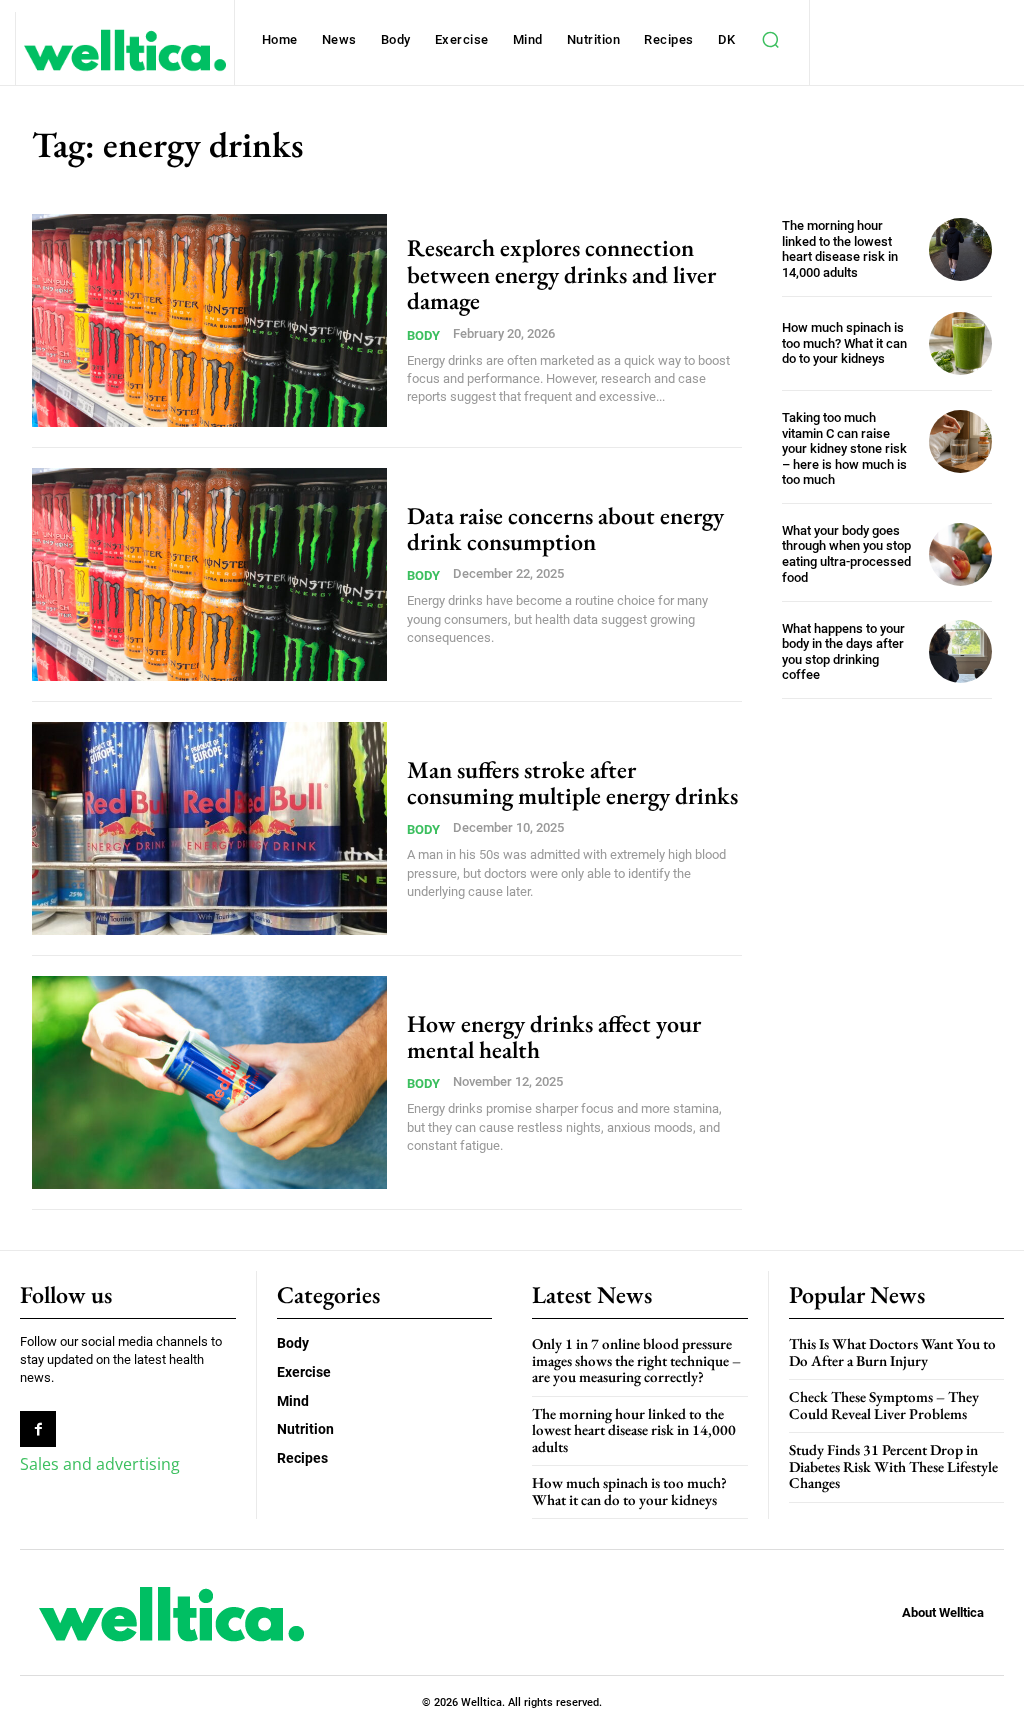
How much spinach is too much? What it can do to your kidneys (844, 343)
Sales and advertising (100, 1464)
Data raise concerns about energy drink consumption (565, 528)
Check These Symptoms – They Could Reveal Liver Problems (884, 1405)
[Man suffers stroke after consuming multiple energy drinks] (209, 828)
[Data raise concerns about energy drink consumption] (209, 574)
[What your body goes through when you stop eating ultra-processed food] (960, 554)
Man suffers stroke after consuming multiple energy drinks (572, 782)
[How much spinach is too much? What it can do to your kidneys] (960, 343)
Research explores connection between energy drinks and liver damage (561, 274)
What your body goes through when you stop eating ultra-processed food (846, 554)
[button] (771, 40)
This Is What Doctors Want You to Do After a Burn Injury (892, 1352)
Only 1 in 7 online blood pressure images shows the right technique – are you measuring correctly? (636, 1360)
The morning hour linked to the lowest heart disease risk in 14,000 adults (840, 249)
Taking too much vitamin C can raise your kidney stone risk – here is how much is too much (844, 448)
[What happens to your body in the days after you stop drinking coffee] (960, 651)
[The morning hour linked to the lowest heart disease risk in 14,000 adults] (960, 249)
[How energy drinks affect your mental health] (209, 1082)
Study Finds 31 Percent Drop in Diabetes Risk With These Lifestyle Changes (893, 1466)
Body (423, 335)
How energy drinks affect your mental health (554, 1036)
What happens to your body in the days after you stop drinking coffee (843, 652)
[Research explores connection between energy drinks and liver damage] (209, 320)
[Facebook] (38, 1429)
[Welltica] (125, 50)
